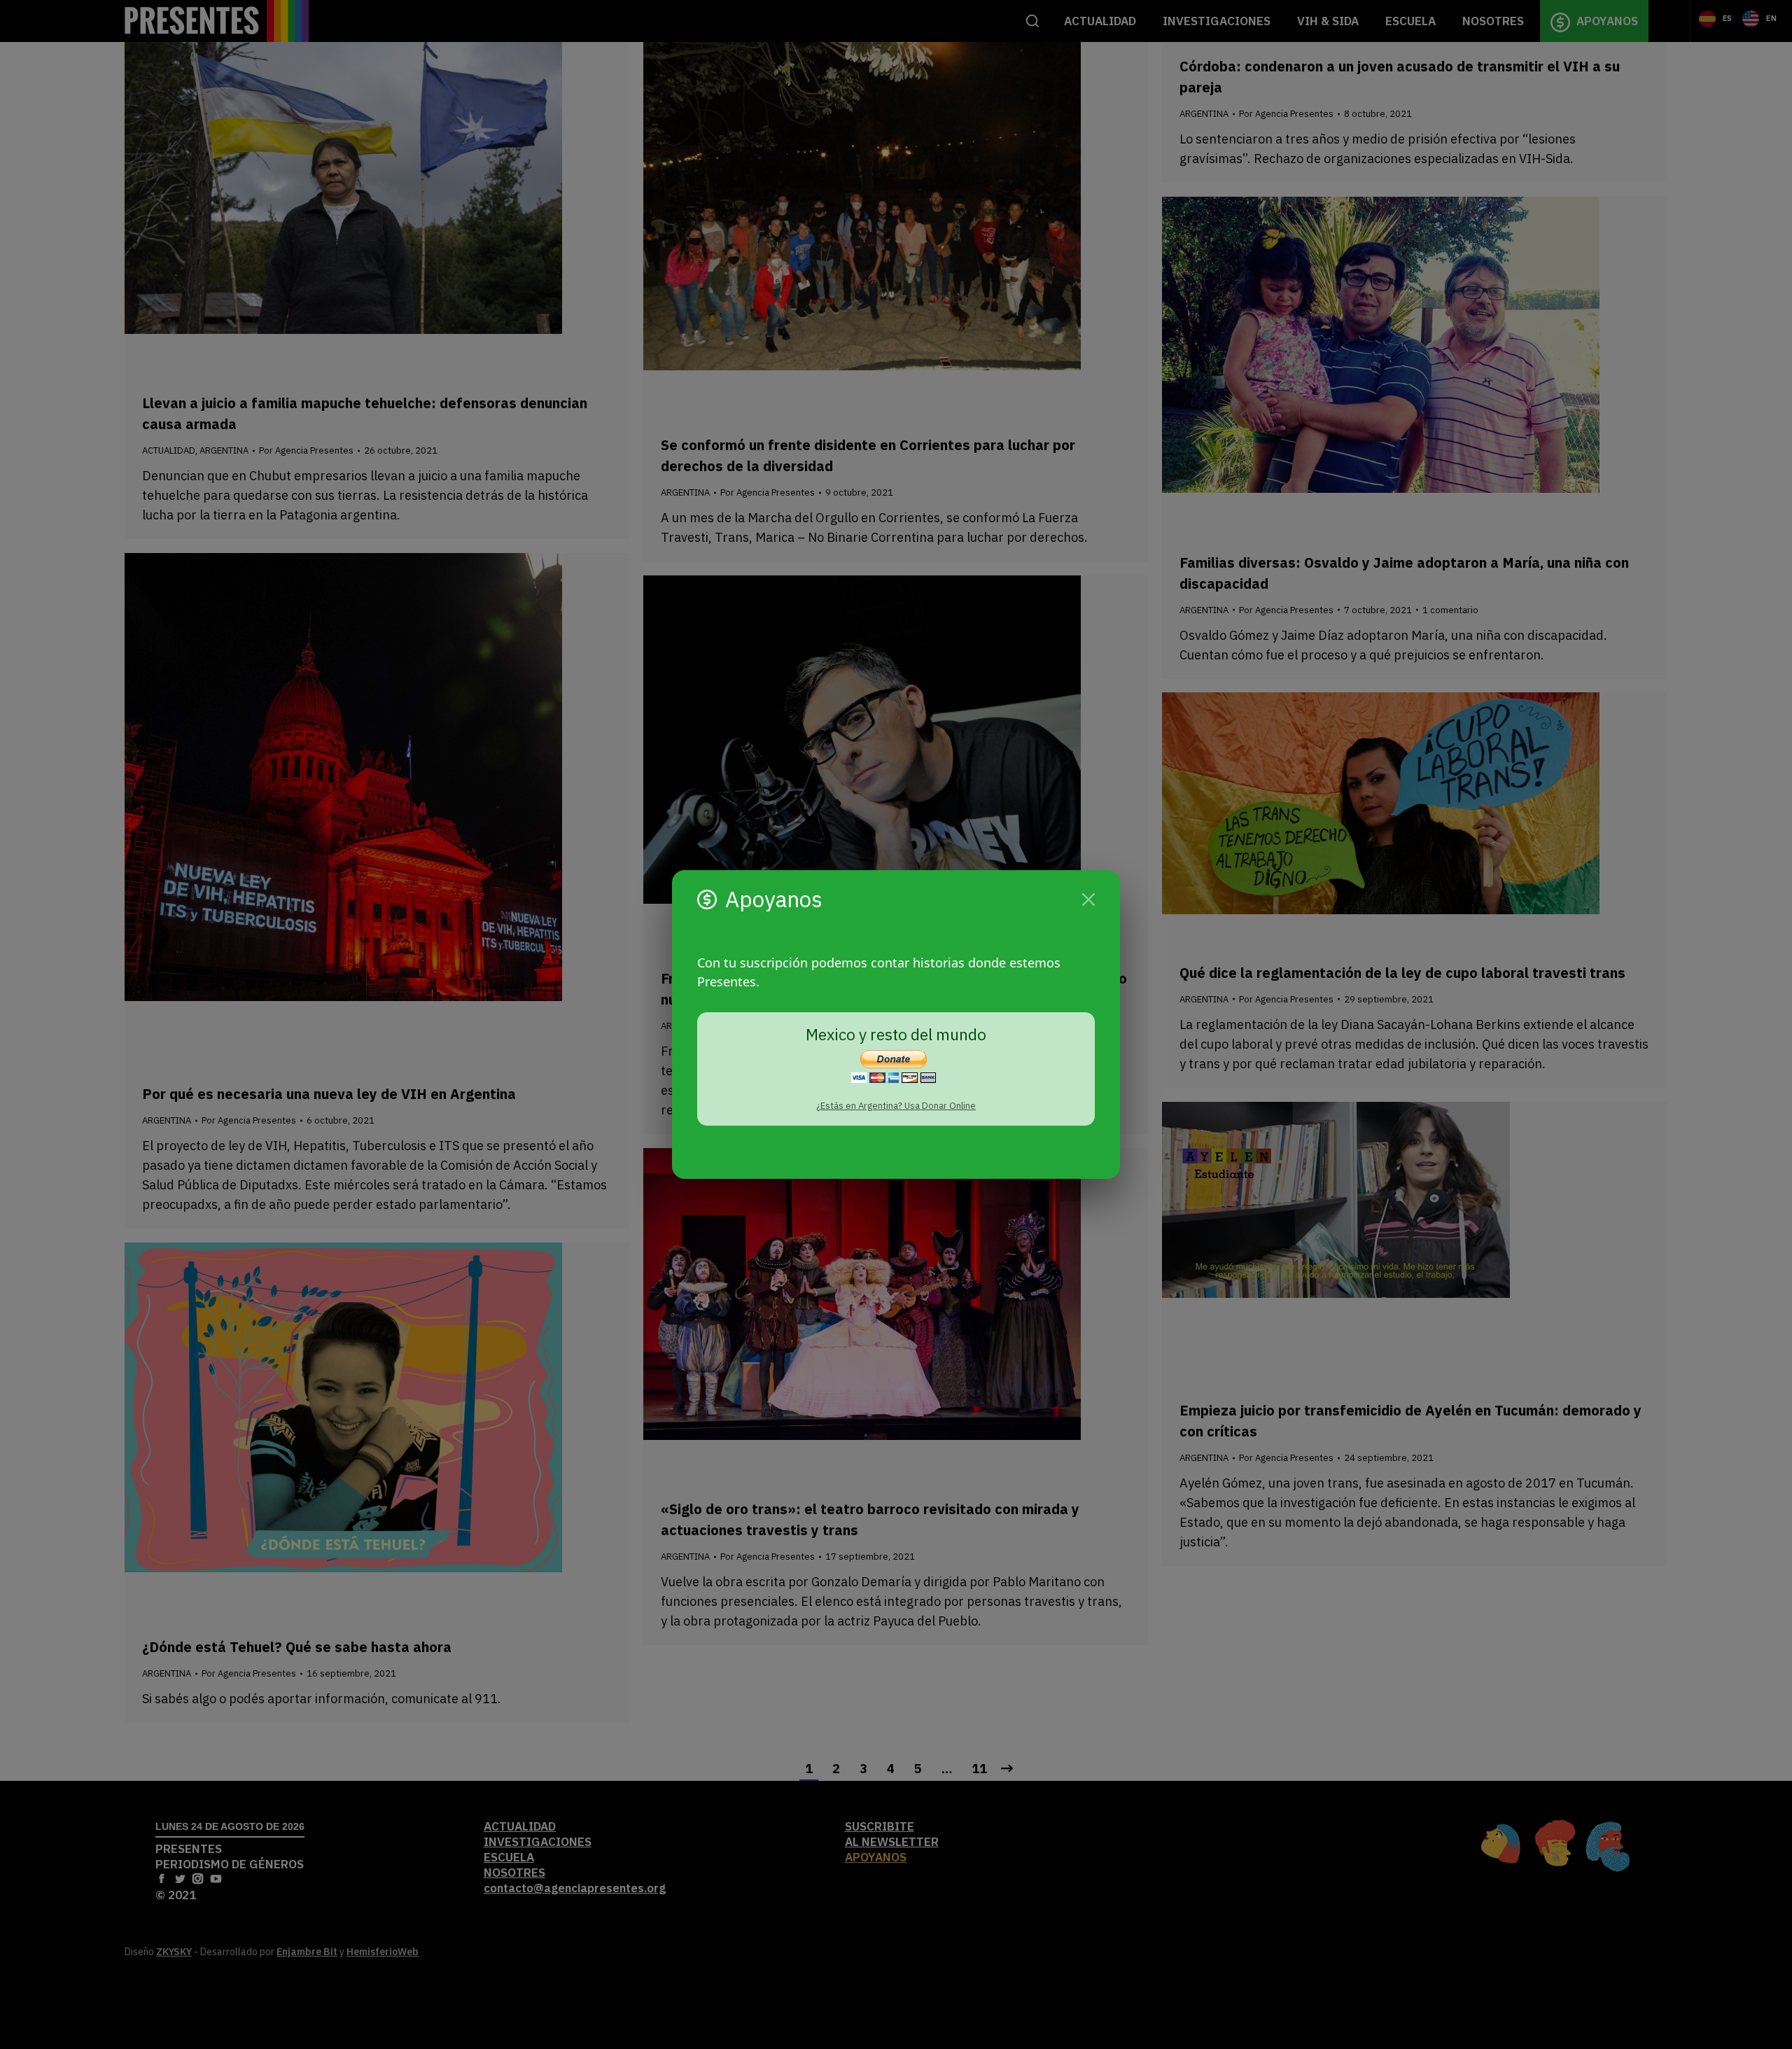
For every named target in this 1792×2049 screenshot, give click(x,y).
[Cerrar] (1088, 900)
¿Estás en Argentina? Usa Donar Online (896, 1106)
